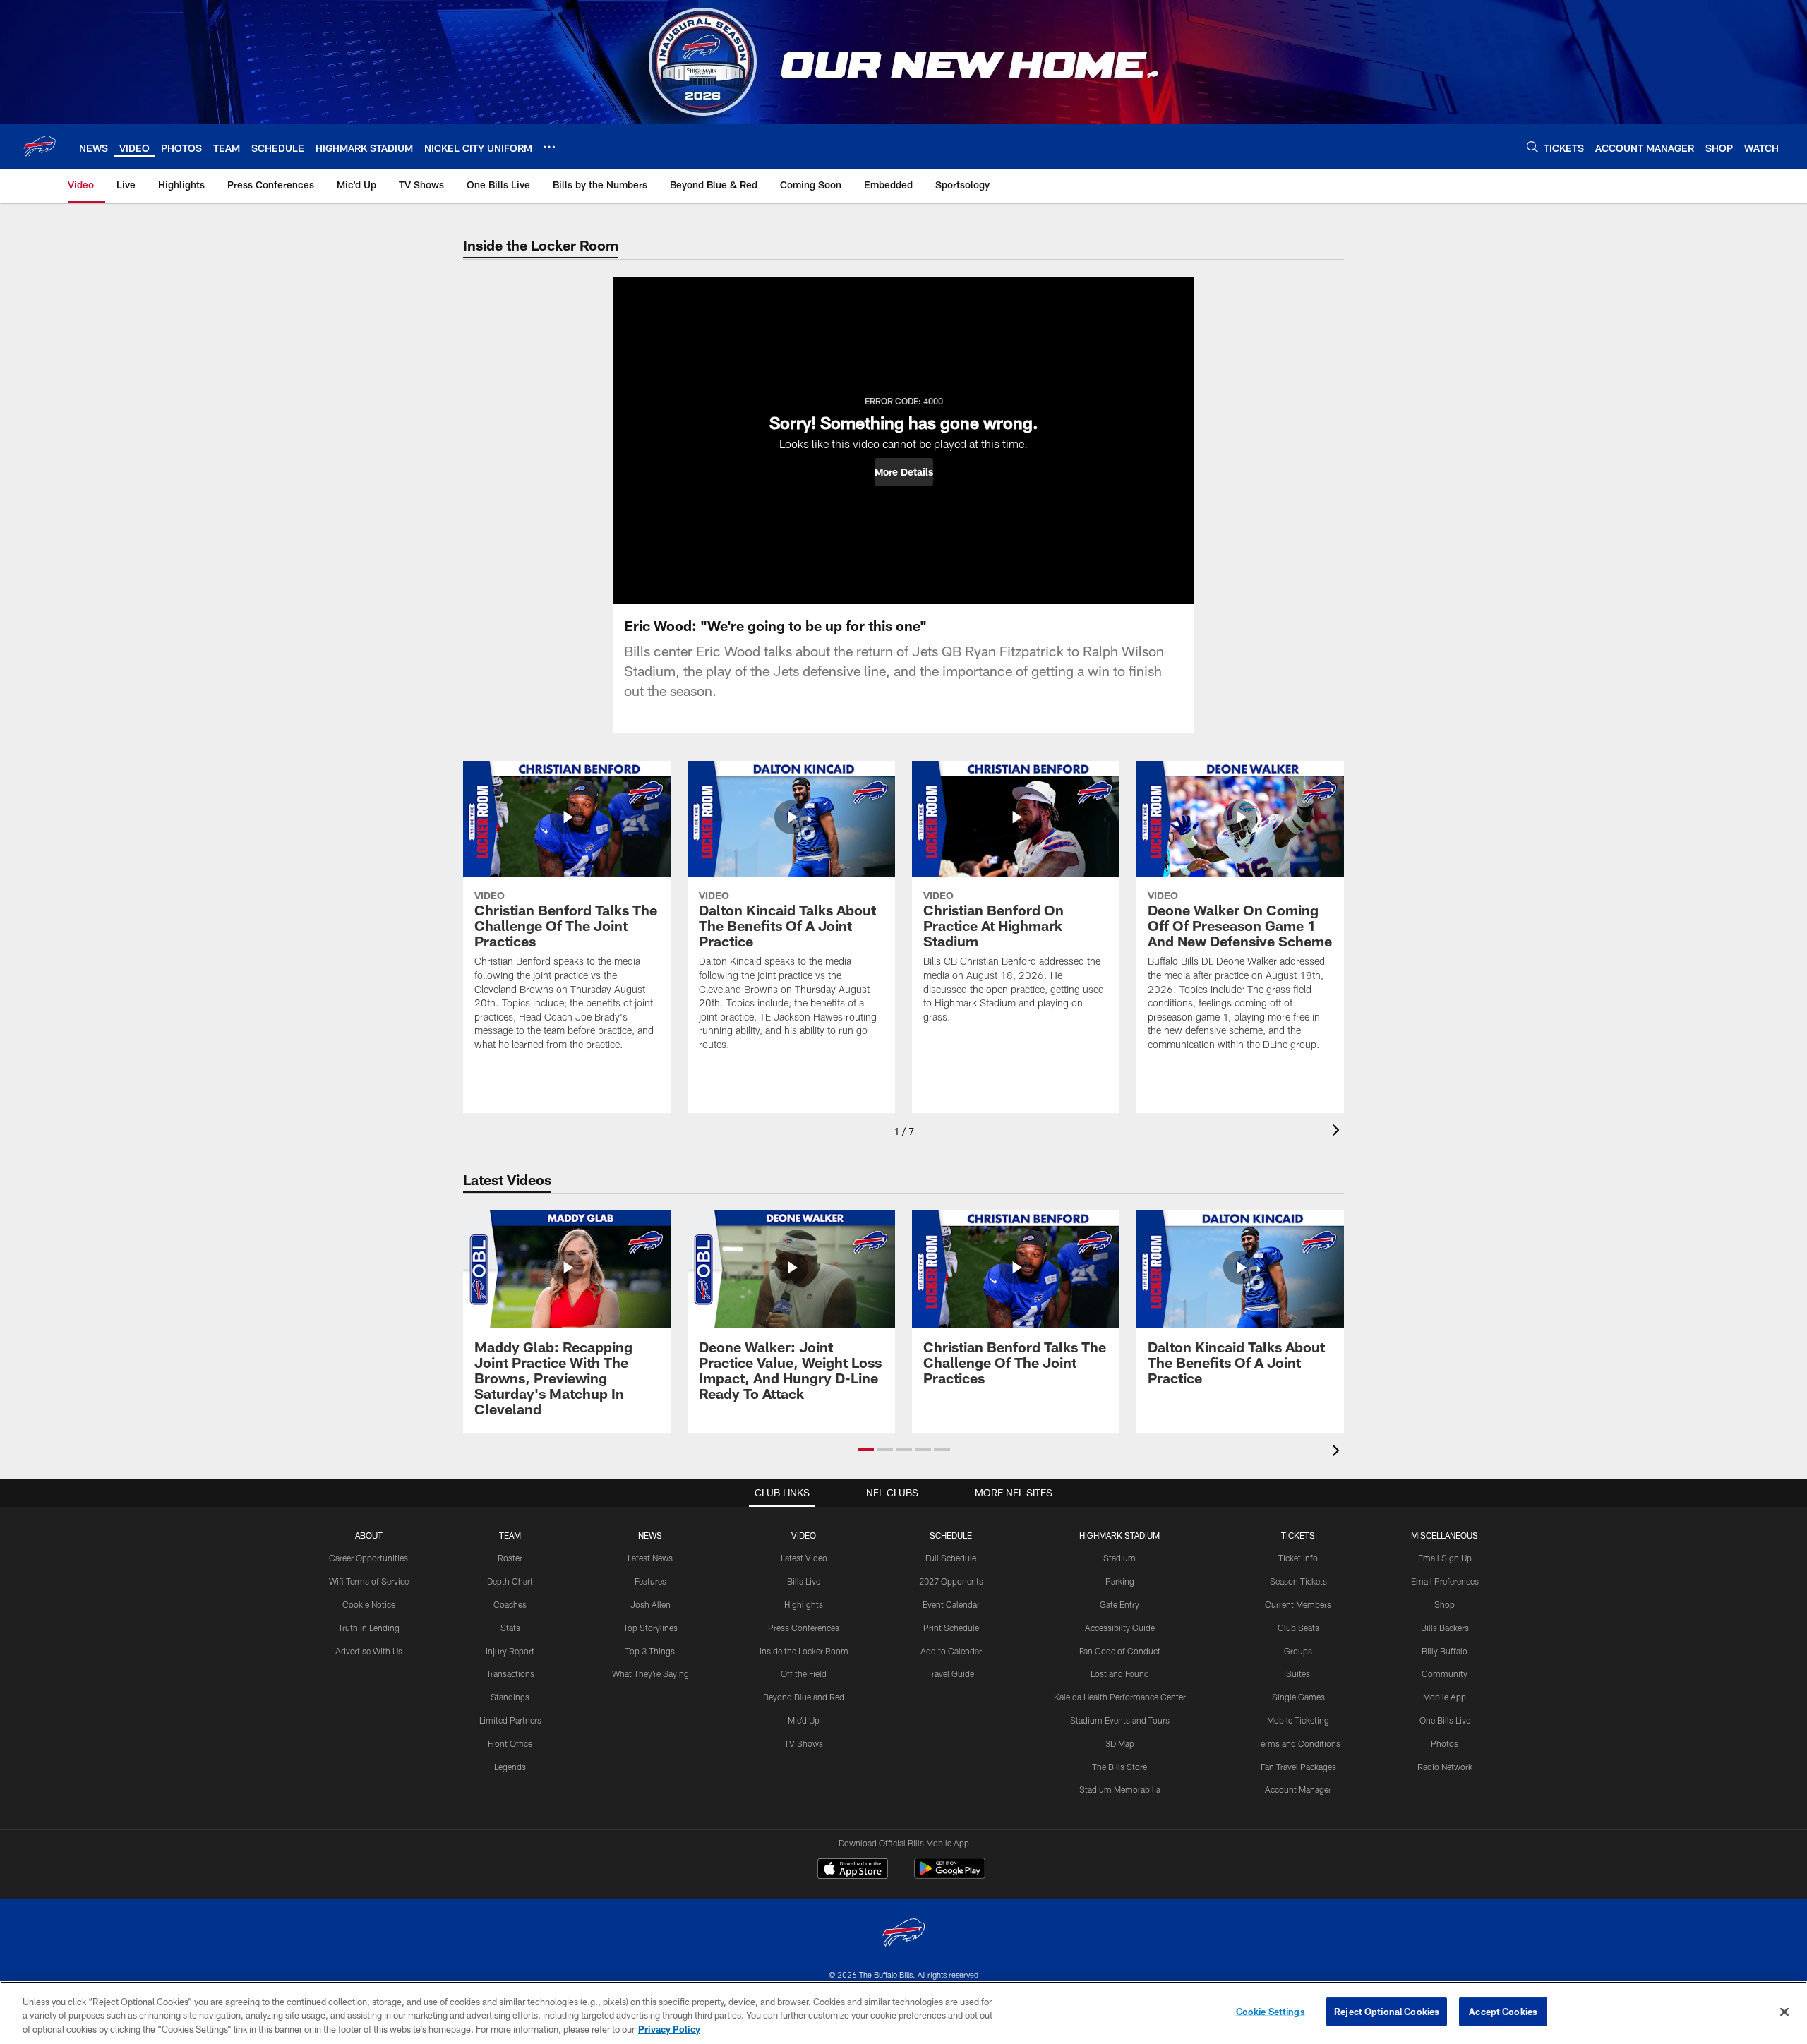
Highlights (804, 1604)
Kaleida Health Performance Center (1120, 1697)
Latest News (650, 1558)
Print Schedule (951, 1628)
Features (650, 1581)
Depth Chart (510, 1581)
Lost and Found (1120, 1673)
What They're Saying (650, 1673)
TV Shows (804, 1743)
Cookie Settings (1271, 2011)
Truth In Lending (369, 1628)
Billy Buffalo (1445, 1651)
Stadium (1119, 1558)
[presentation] (1338, 1132)
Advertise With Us (369, 1651)
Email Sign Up (1445, 1558)
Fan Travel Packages (1298, 1767)
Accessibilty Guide (1120, 1628)
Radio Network (1445, 1767)
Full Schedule (951, 1558)
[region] (903, 2013)
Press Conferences (804, 1628)
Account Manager (1298, 1789)
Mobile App (1445, 1697)
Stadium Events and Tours (1120, 1720)
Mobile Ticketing (1298, 1720)
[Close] (1784, 2012)
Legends (510, 1767)
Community (1445, 1673)
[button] (904, 472)
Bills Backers (1445, 1628)
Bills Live (804, 1581)
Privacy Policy (669, 2029)
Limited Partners (510, 1720)
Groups (1298, 1651)
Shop (1445, 1604)
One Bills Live (1445, 1720)
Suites (1298, 1673)
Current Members (1298, 1604)
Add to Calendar (951, 1651)
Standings (510, 1697)
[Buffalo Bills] (903, 1934)
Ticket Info (1298, 1558)
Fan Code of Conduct (1120, 1651)
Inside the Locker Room (804, 1651)
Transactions (510, 1673)
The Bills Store (1119, 1767)
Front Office (510, 1743)
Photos (1445, 1743)
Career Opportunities (368, 1558)
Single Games (1298, 1697)
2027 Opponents (951, 1581)
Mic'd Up (804, 1720)
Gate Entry (1119, 1604)
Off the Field (804, 1673)
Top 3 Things (650, 1651)
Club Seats (1298, 1628)
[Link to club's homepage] (40, 146)
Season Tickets (1298, 1581)
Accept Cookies (1503, 2011)
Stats (510, 1628)
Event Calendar (951, 1604)
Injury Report (510, 1651)
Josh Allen (650, 1604)
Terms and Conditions (1298, 1743)
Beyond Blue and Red (804, 1697)
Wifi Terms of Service (369, 1581)
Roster (510, 1558)
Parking (1120, 1581)
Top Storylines (650, 1628)
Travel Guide (951, 1673)
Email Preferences (1445, 1581)
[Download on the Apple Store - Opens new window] (853, 1870)
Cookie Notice (369, 1604)
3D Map (1120, 1743)
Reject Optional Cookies (1387, 2011)
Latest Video (804, 1558)
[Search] (1532, 146)
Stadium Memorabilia (1120, 1789)
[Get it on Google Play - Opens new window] (950, 1876)
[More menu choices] (549, 147)
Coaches (510, 1604)
